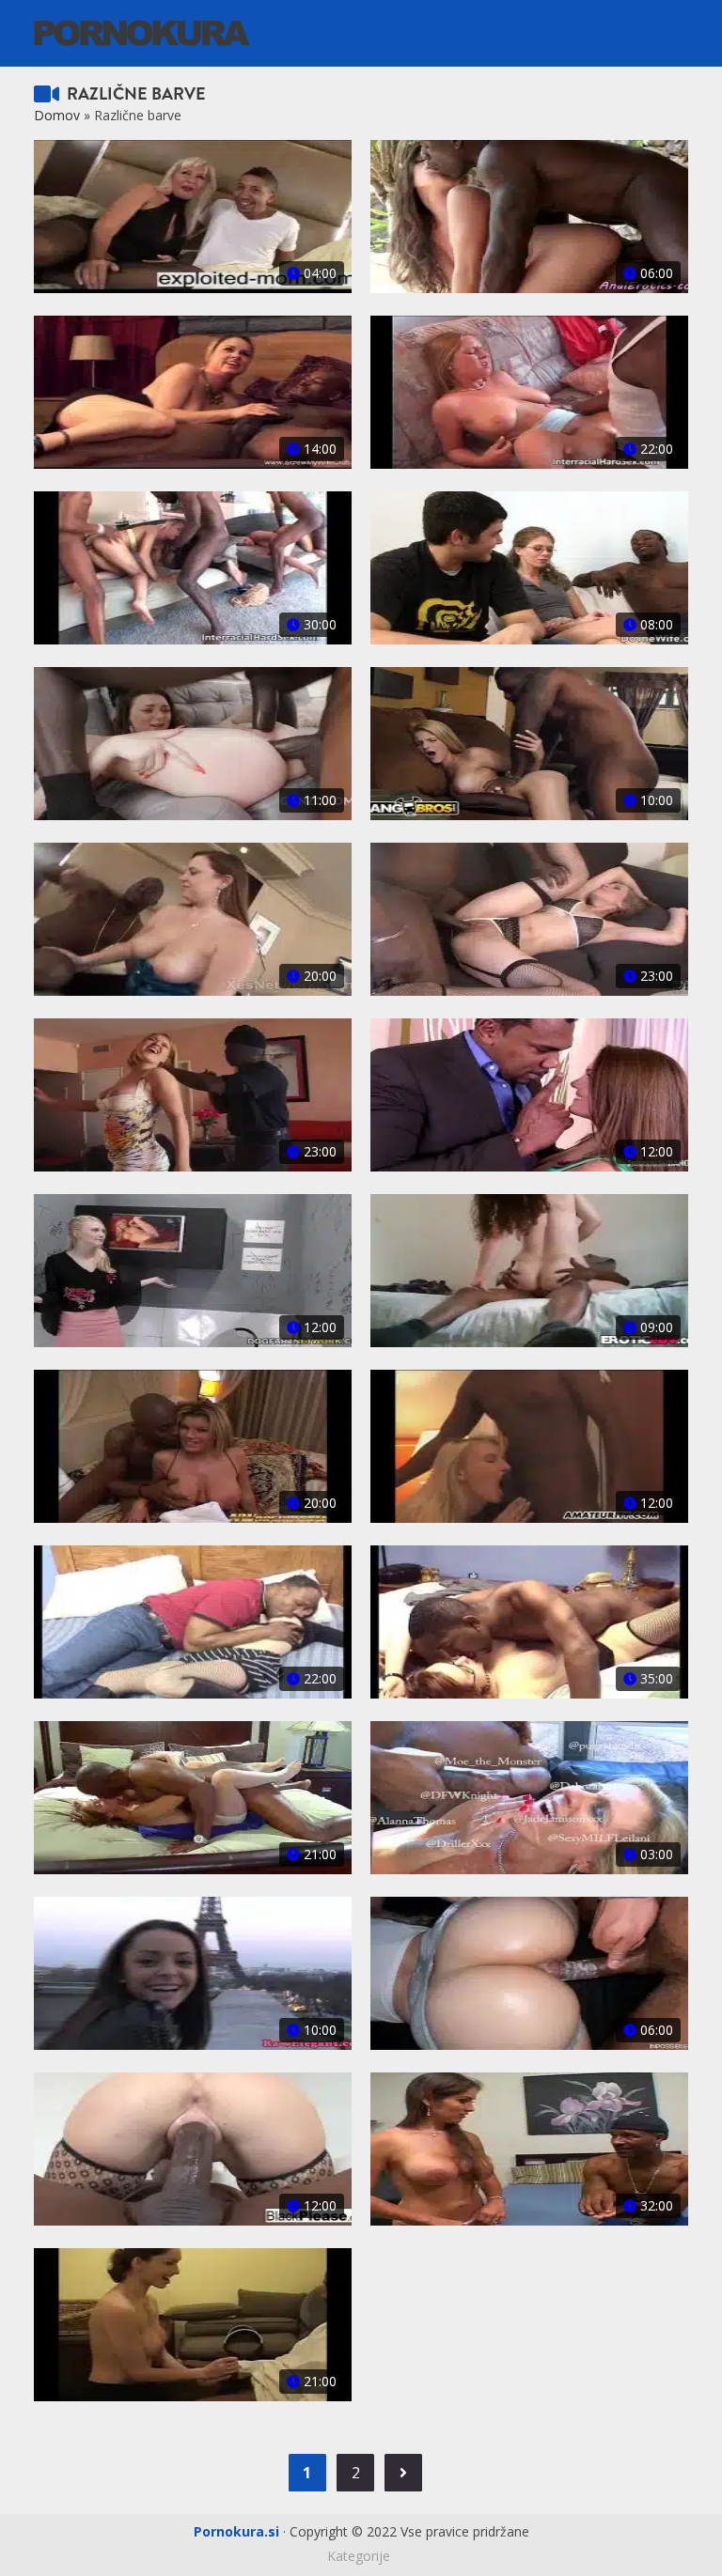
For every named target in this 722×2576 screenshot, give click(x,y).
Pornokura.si (236, 2531)
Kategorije (359, 2556)
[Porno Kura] (142, 31)
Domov (57, 115)
